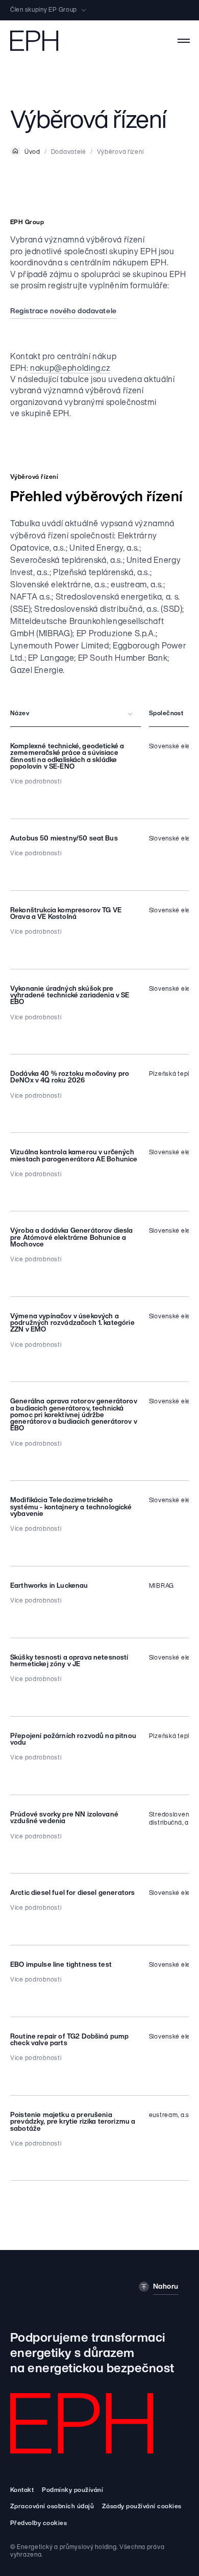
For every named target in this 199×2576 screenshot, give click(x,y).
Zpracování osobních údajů (52, 2507)
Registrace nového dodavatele (64, 311)
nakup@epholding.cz (70, 369)
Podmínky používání (72, 2490)
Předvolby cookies (39, 2524)
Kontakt (22, 2490)
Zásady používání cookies (142, 2507)
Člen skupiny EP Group (44, 10)
